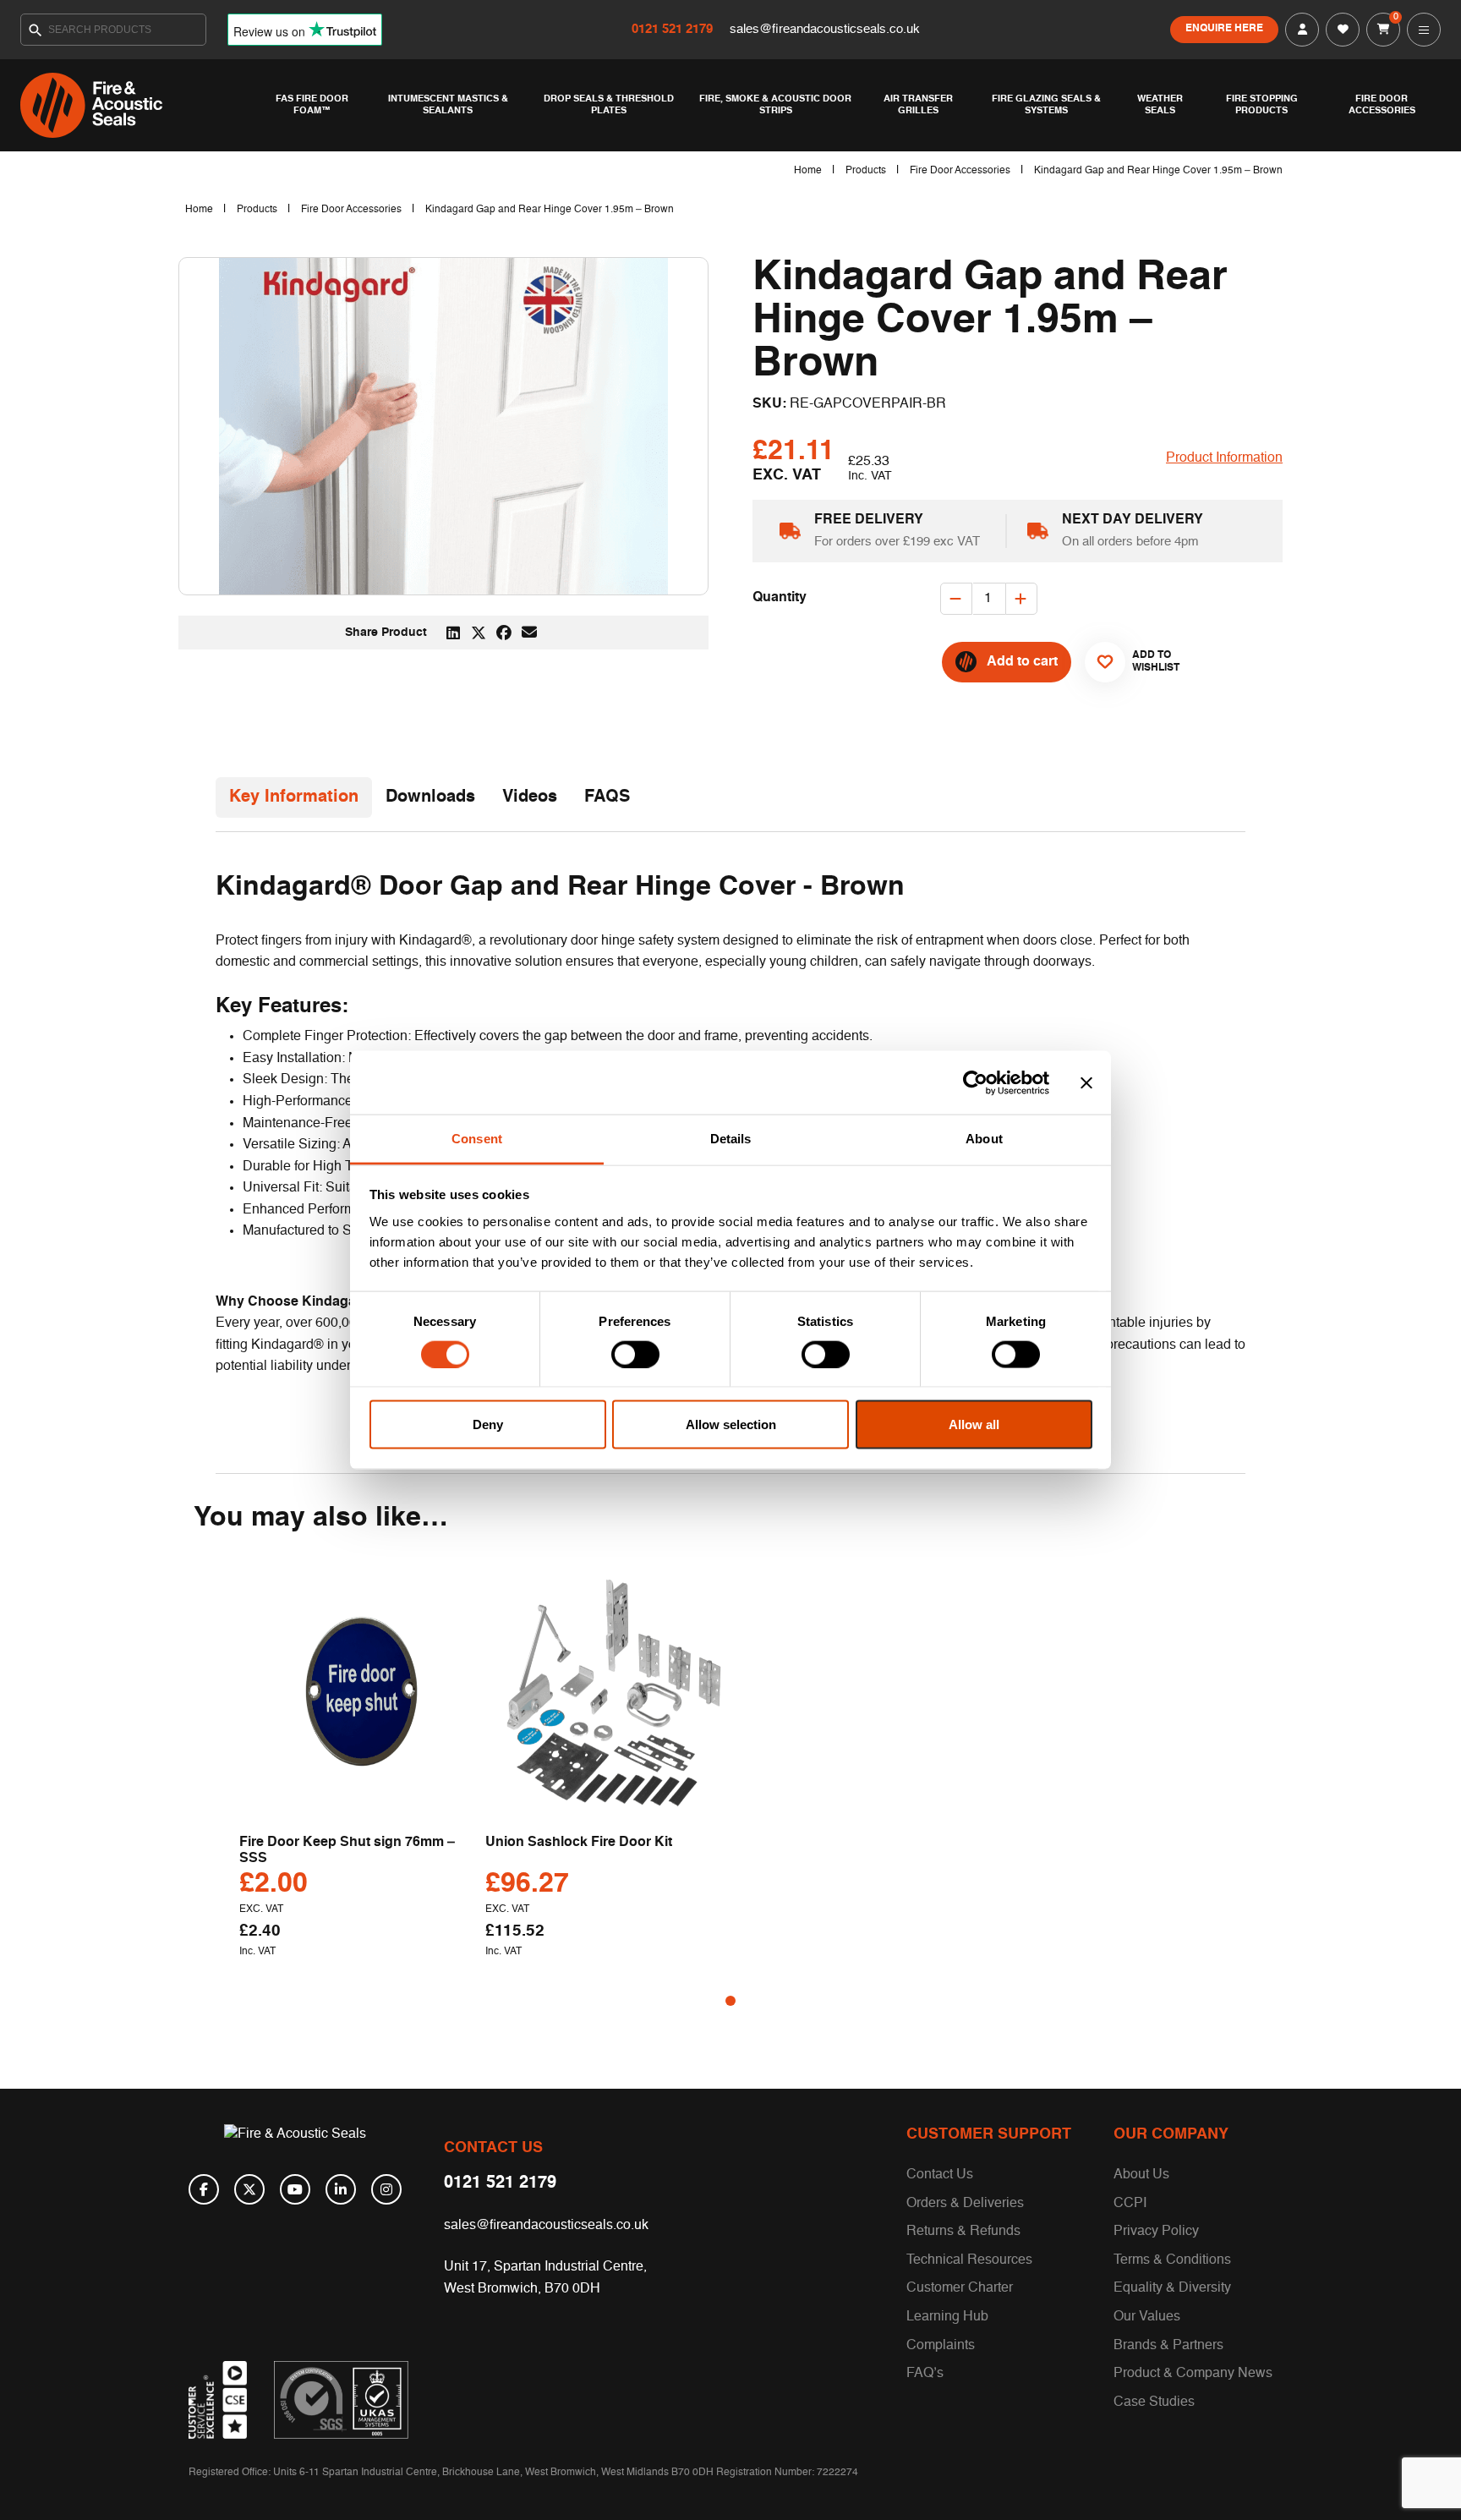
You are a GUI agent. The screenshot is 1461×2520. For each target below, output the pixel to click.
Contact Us (940, 2175)
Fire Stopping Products (1262, 105)
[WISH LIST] (1343, 30)
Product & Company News (1193, 2374)
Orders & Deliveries (965, 2204)
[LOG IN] (1302, 30)
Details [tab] (731, 1139)
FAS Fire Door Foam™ (312, 105)
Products (866, 171)
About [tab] (984, 1139)
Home (808, 171)
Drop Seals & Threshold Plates (609, 105)
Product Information (1224, 458)
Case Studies (1154, 2402)
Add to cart (1022, 662)
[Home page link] (139, 105)
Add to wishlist (1149, 661)
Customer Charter (960, 2288)
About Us (1141, 2175)
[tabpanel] (362, 1769)
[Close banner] (1086, 1082)
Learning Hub (947, 2317)
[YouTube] (295, 2189)
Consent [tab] (477, 1139)
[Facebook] (204, 2189)
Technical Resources (969, 2260)
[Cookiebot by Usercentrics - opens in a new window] (975, 1082)
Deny (488, 1424)
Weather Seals (1160, 105)
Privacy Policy (1156, 2232)
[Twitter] (249, 2189)
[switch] (635, 1354)
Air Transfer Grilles (918, 105)
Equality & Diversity (1172, 2288)
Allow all (974, 1424)
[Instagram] (386, 2189)
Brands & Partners (1168, 2346)
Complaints (941, 2346)
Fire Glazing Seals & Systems (1046, 105)
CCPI (1130, 2204)
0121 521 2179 (674, 29)
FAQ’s (925, 2374)
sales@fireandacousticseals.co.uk (825, 29)
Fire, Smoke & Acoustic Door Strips (775, 105)
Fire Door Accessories (1382, 105)
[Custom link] (341, 2400)
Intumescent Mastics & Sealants (448, 105)
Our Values (1147, 2317)
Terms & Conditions (1172, 2260)
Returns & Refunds (963, 2232)
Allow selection (731, 1424)
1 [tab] (730, 2001)
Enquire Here (1224, 29)
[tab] (294, 797)
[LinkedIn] (341, 2189)
